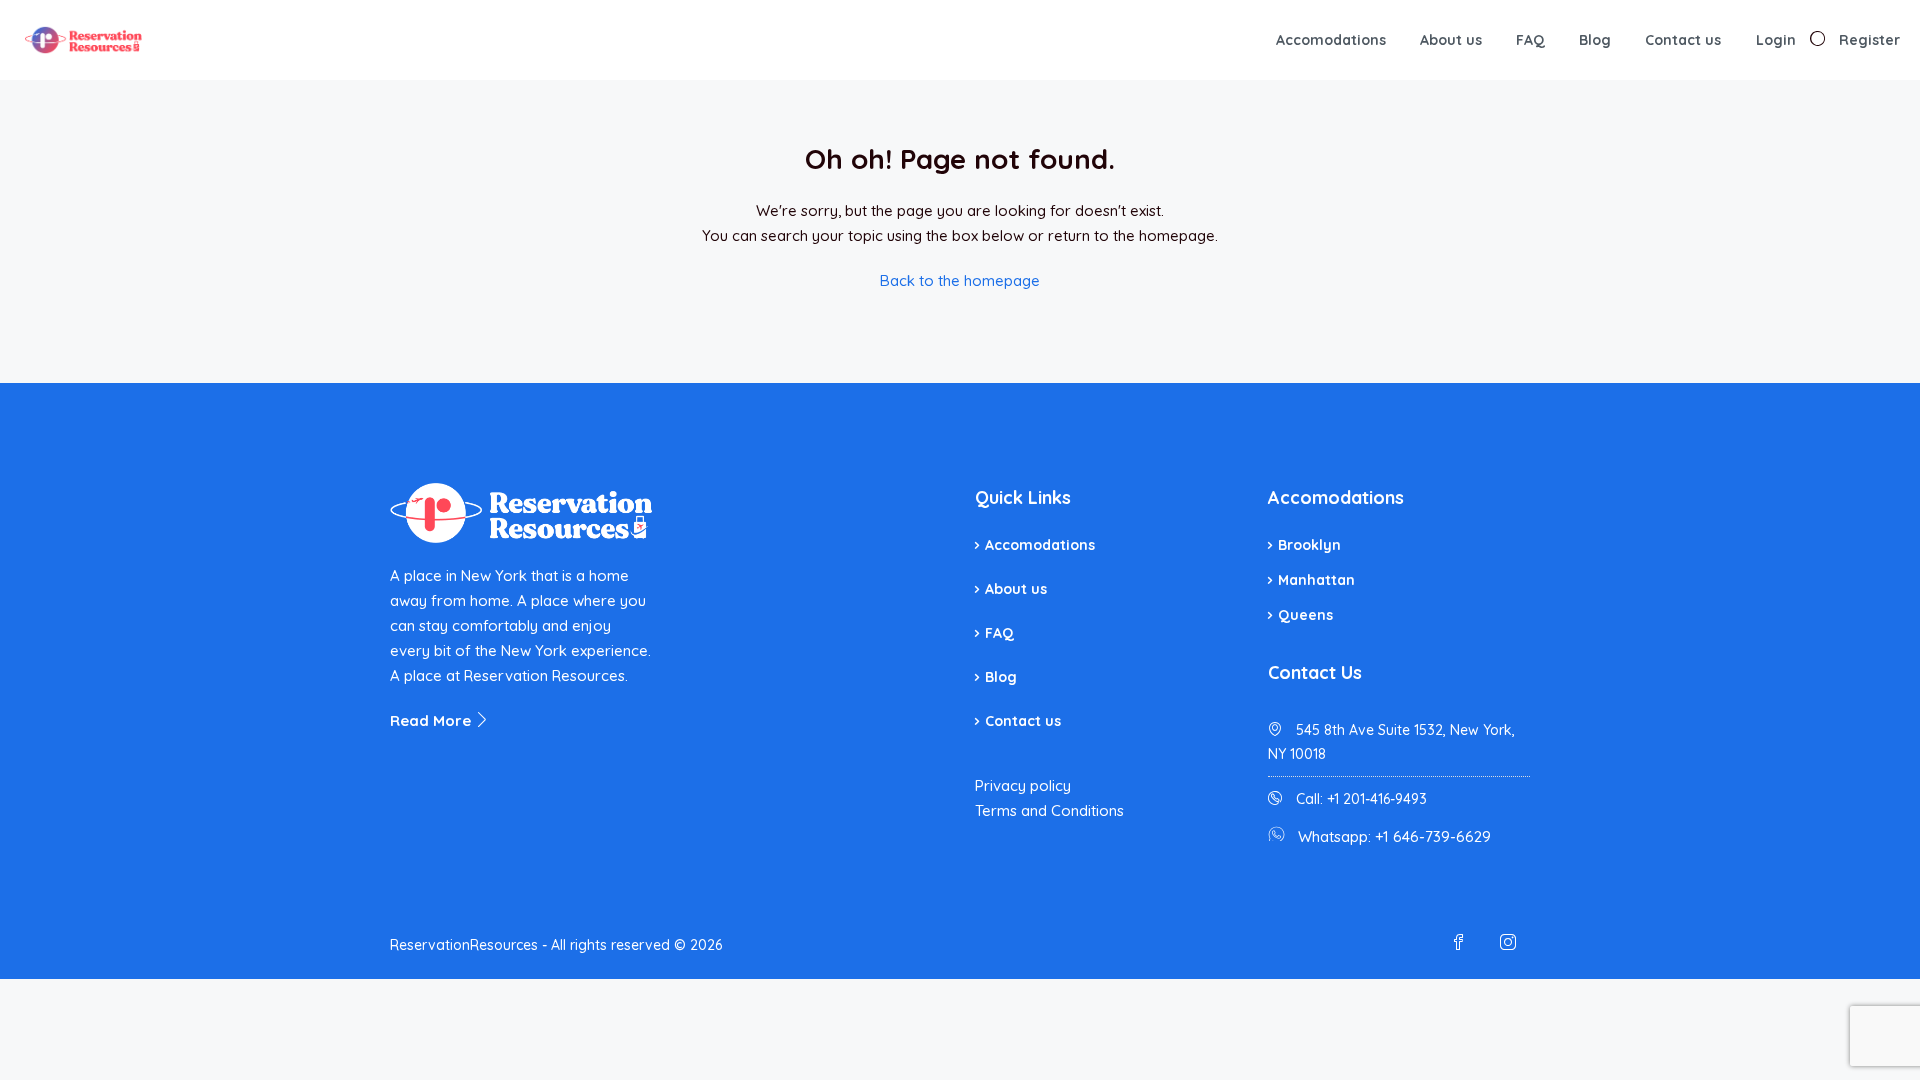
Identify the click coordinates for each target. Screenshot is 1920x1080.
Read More (432, 720)
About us (1451, 40)
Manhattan (1316, 580)
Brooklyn (1309, 545)
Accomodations (1331, 40)
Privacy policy (1023, 785)
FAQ (1530, 40)
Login (1776, 40)
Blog (1595, 40)
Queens (1305, 615)
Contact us (1683, 40)
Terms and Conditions (1049, 810)
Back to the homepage (960, 280)
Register (1869, 40)
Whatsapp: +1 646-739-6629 (1394, 836)
